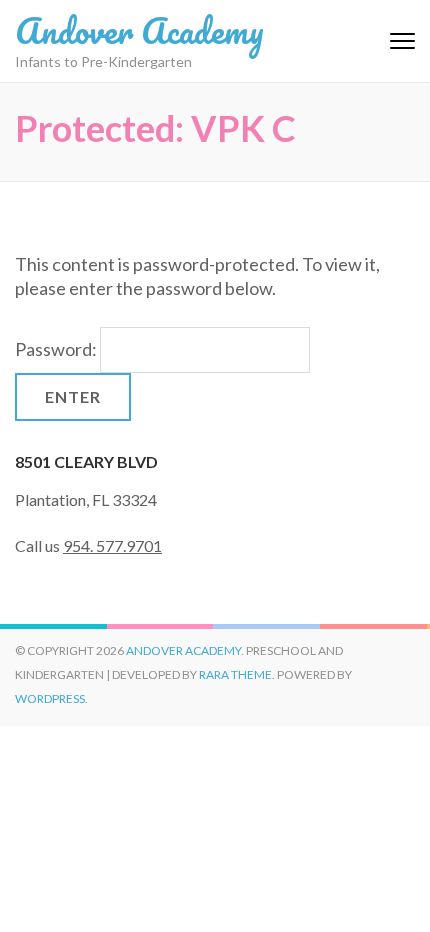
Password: (57, 349)
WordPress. (51, 698)
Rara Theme (235, 674)
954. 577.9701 (112, 545)
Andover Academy (139, 30)
